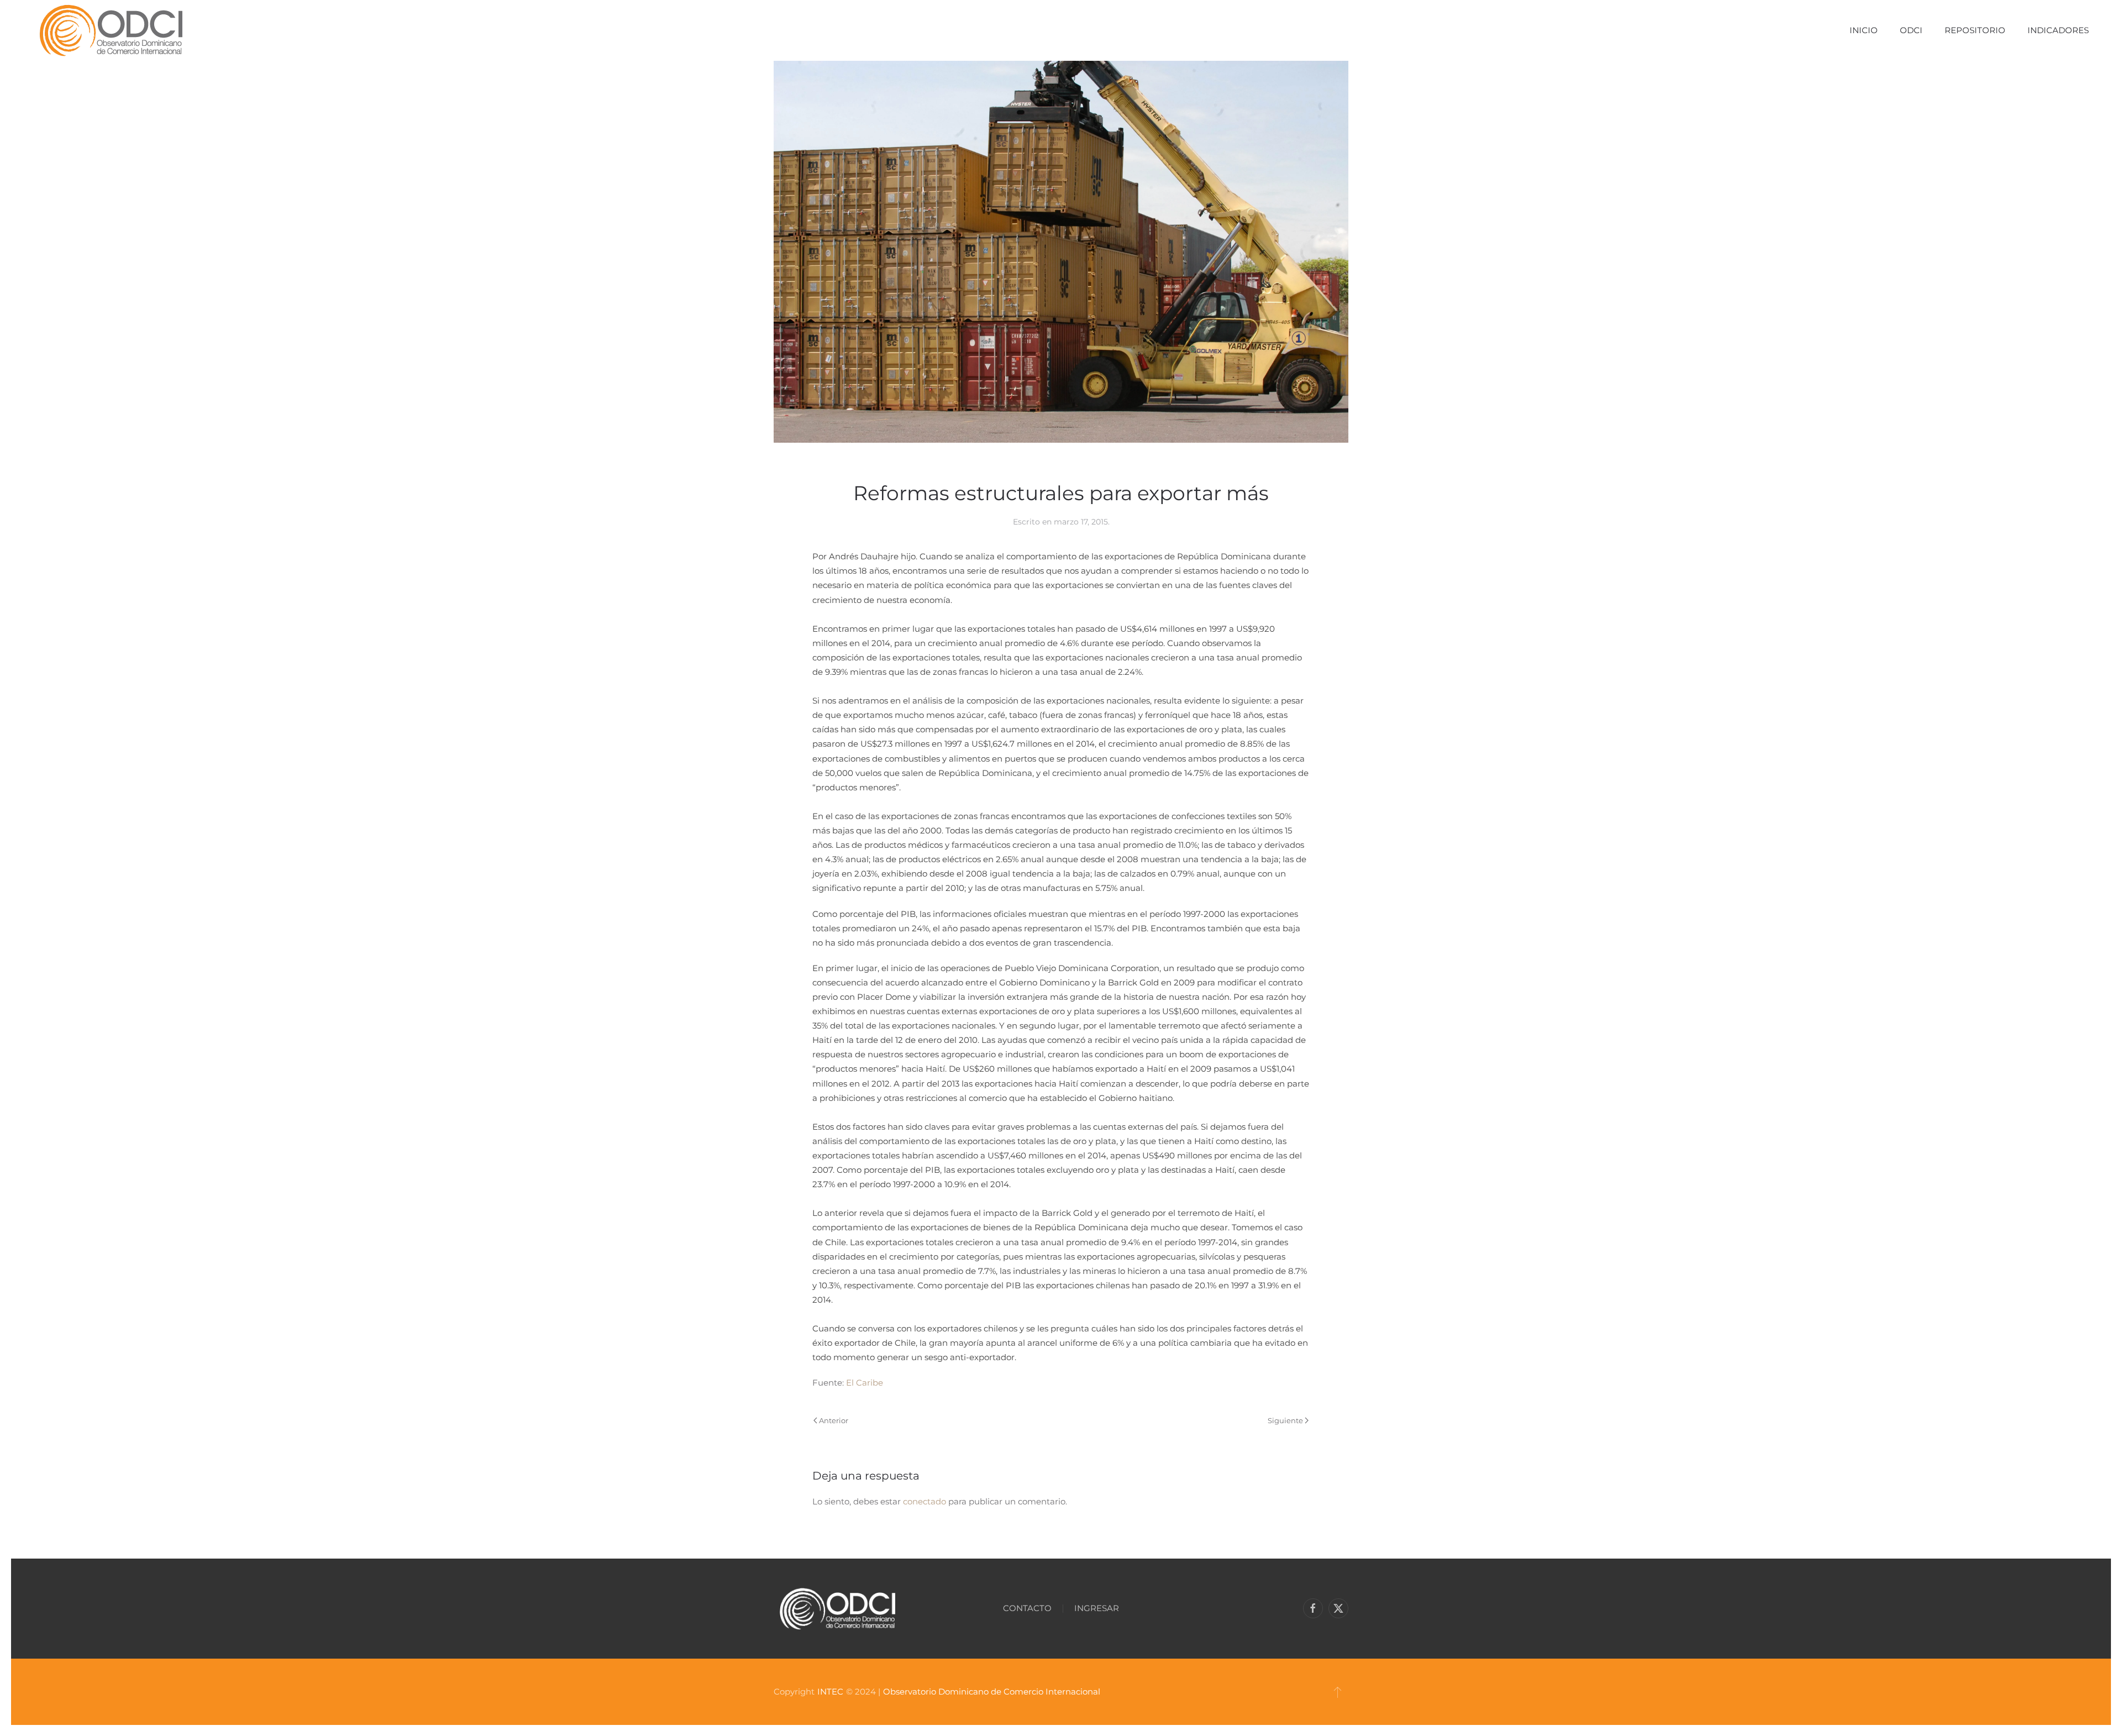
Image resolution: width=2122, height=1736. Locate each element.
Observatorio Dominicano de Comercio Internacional (992, 1692)
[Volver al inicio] (111, 30)
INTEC (830, 1692)
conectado (925, 1501)
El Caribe (865, 1383)
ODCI (1911, 30)
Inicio (1864, 30)
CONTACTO (1027, 1608)
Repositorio (1975, 30)
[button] (1338, 1692)
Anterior (834, 1420)
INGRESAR (1097, 1608)
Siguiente (1285, 1420)
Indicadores (2058, 30)
